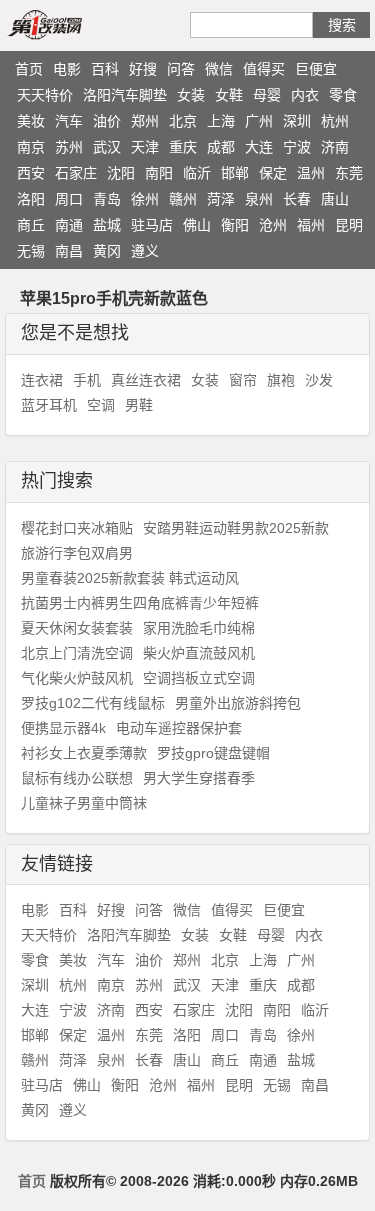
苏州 (69, 147)
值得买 (264, 69)
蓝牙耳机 (49, 405)
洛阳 (31, 199)
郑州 (145, 121)
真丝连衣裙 (146, 380)
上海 (221, 121)
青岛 (107, 199)
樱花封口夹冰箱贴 (77, 528)
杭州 (335, 121)
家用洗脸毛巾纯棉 (199, 628)
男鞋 (139, 405)
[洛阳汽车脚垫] (68, 24)
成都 (221, 147)
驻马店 (152, 225)
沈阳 (121, 173)
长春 (297, 199)
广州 (259, 121)
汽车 (69, 121)
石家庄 (76, 173)
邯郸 (235, 173)
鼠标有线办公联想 (77, 778)
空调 (101, 405)
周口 (69, 199)
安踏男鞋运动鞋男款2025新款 (236, 528)
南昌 (69, 251)
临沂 (197, 173)
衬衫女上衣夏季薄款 (84, 753)
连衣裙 (42, 380)
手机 (87, 380)
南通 (69, 225)
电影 (67, 69)
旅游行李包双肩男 (77, 553)
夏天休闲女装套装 (77, 628)
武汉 (107, 147)
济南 (335, 147)
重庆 (183, 147)
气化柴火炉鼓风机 (77, 678)
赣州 (183, 199)
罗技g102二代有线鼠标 (93, 703)
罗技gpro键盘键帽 (213, 753)
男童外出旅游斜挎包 (238, 703)
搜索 (342, 25)
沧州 (273, 225)
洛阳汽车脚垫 (125, 95)
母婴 (267, 95)
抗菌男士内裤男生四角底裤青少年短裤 (140, 603)
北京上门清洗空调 (77, 653)
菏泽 (221, 199)
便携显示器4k (63, 728)
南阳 (159, 173)
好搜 (143, 69)
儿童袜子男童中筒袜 (84, 803)
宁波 (297, 147)
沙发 (319, 380)
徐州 (145, 199)
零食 (343, 95)
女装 (191, 95)
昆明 (349, 225)
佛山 (197, 225)
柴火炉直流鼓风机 (199, 653)
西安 (31, 173)
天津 (145, 147)
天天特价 (45, 95)
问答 (181, 69)
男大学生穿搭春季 (199, 778)
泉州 (259, 199)
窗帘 (243, 380)
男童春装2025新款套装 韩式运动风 (130, 578)
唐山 (335, 199)
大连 (259, 147)
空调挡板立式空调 (199, 678)
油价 (107, 121)
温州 (311, 173)
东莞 (349, 173)
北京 (183, 121)
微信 (219, 69)
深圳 (297, 121)
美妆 (31, 121)
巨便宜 (316, 69)
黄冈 (107, 251)
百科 (105, 69)
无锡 (31, 251)
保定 (273, 173)
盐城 (107, 225)
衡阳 (235, 225)
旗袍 (281, 380)
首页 (29, 69)
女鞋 (229, 95)
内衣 (305, 95)
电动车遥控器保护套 (179, 728)
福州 (311, 225)
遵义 (145, 251)
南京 (31, 147)
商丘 (31, 225)
